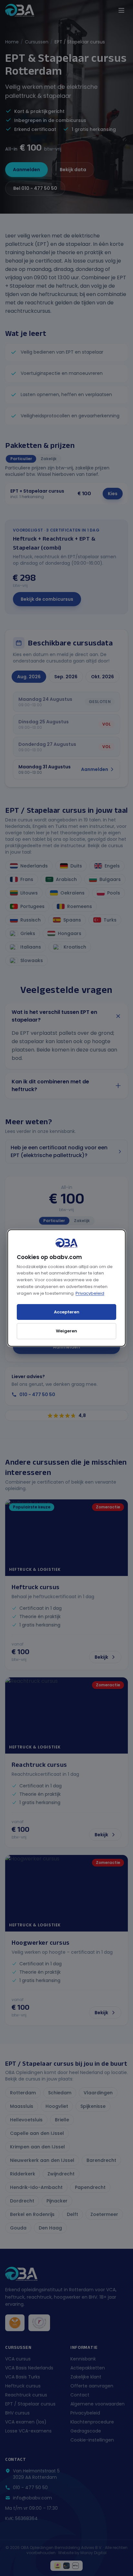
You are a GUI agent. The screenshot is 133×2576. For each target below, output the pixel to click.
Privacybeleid (90, 1293)
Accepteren (67, 1312)
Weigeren (66, 1331)
